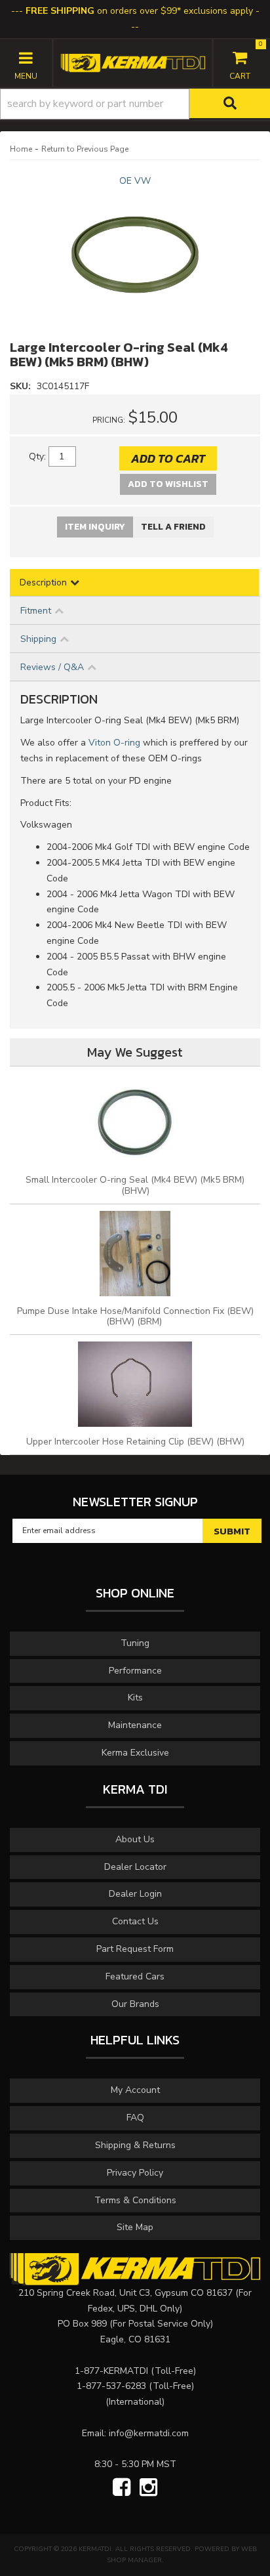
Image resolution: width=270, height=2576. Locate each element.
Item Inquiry (95, 527)
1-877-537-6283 (111, 2386)
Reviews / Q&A (52, 667)
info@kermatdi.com (149, 2433)
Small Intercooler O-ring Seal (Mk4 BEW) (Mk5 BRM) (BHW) (135, 1185)
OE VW (135, 181)
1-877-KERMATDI (111, 2371)
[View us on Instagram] (148, 2488)
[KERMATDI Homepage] (133, 62)
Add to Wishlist (168, 484)
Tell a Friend (173, 527)
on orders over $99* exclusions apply (139, 11)
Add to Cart (168, 458)
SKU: (22, 386)
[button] (135, 104)
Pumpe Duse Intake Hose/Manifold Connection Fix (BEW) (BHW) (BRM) (135, 1317)
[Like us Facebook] (122, 2488)
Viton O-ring (114, 743)
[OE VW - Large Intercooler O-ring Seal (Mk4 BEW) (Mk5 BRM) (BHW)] (135, 255)
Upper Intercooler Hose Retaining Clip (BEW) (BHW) (135, 1442)
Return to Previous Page (85, 149)
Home (21, 149)
